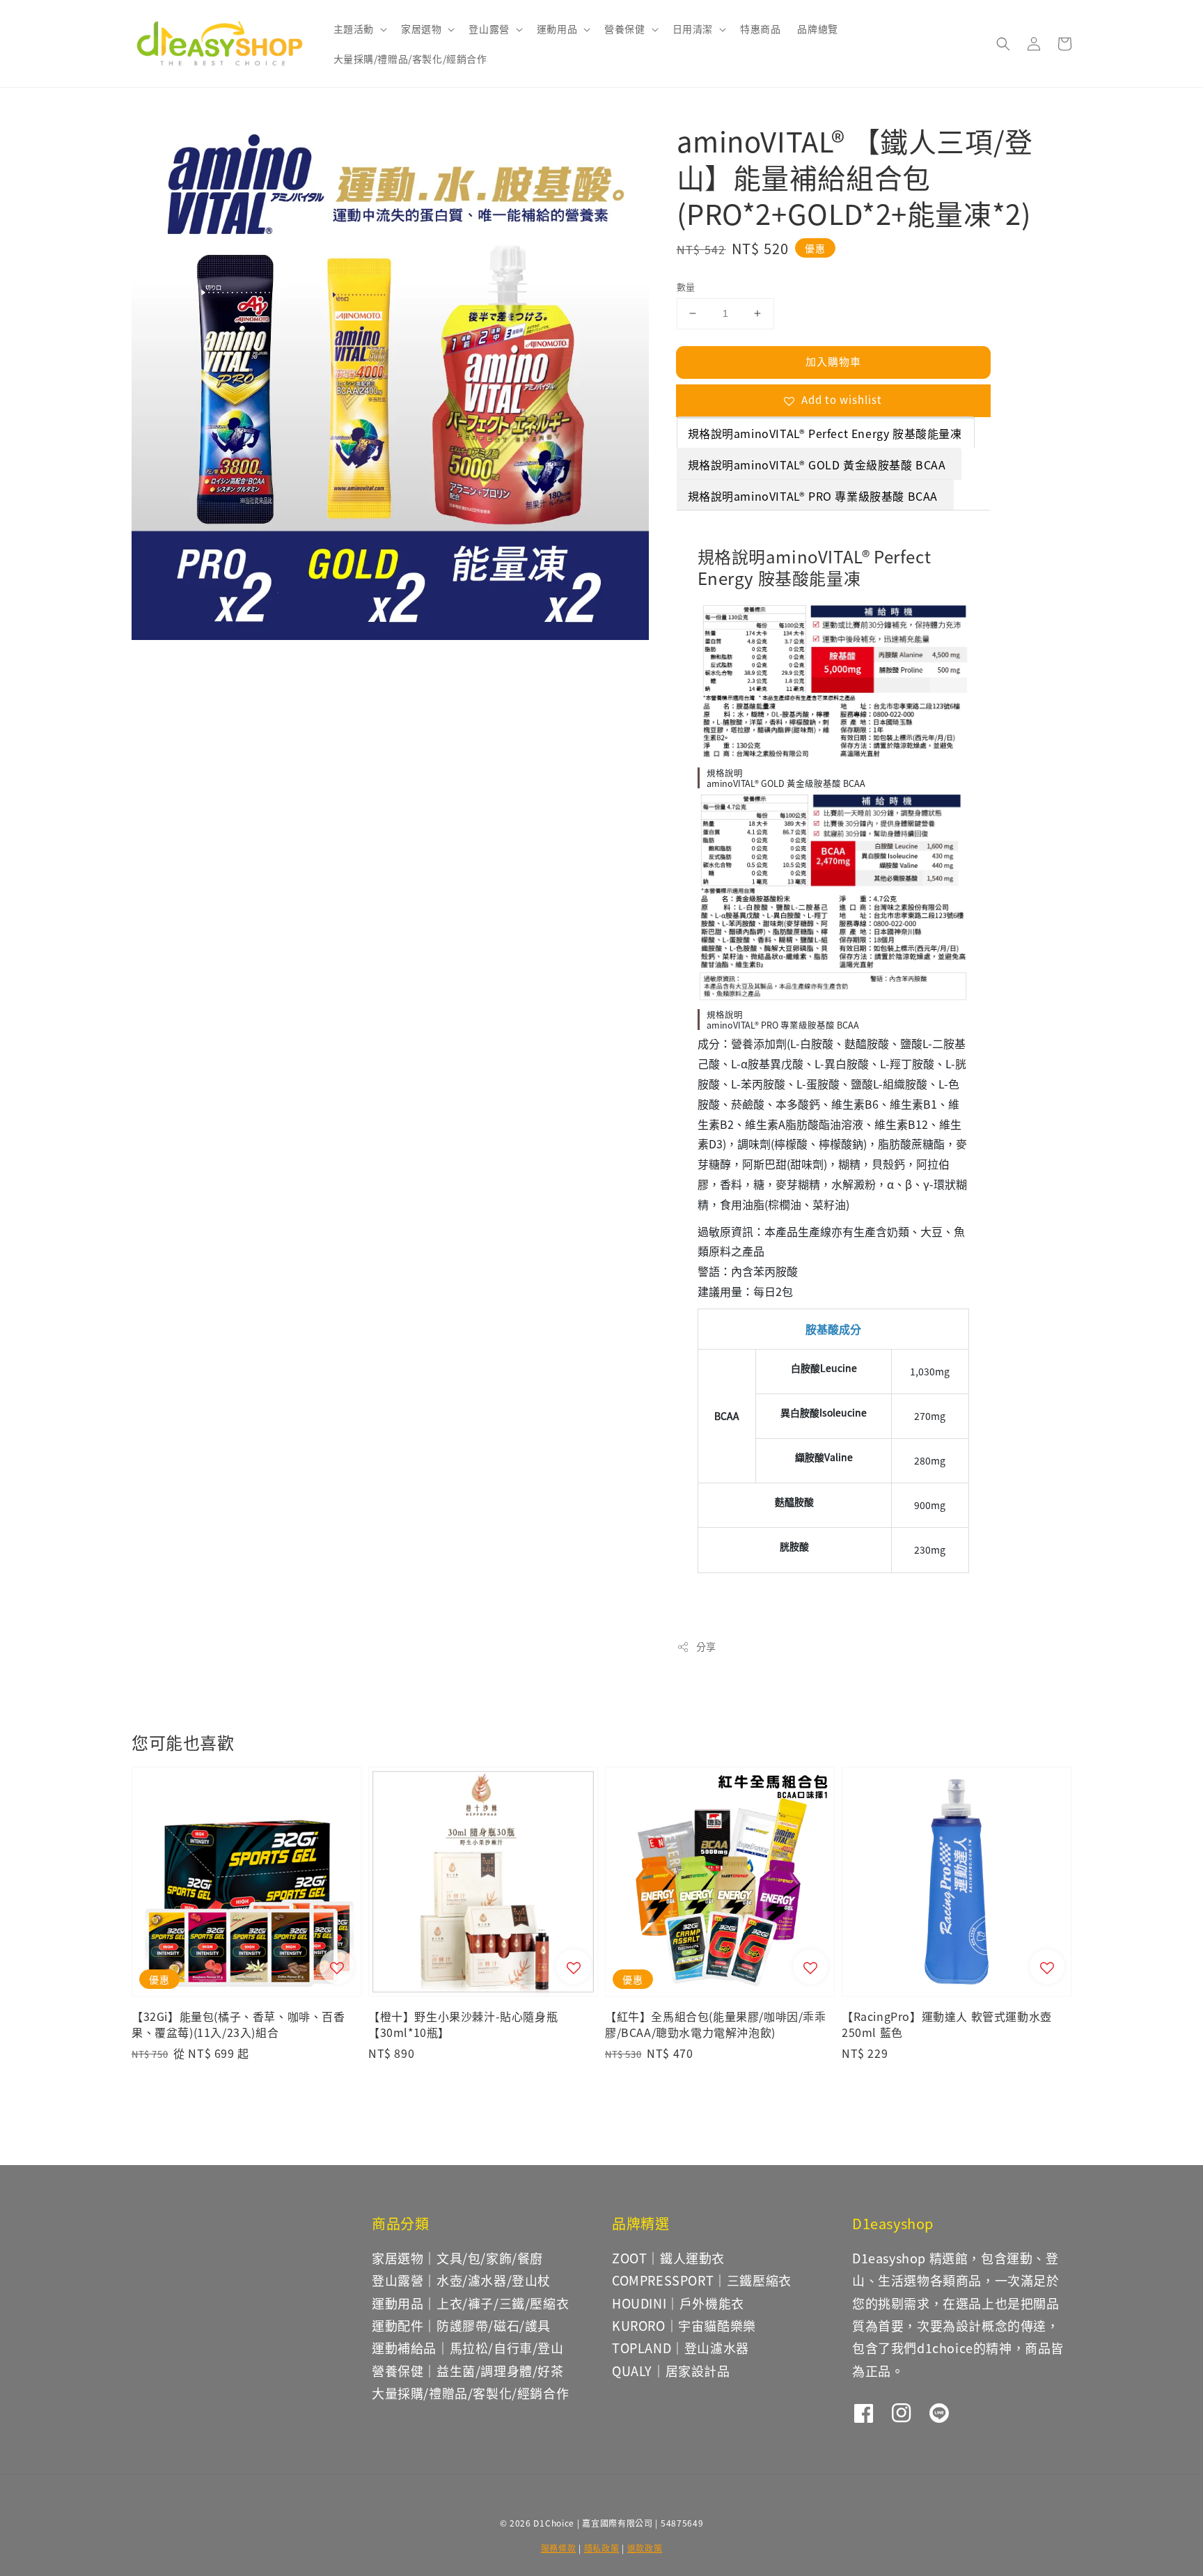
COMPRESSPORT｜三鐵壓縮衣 (702, 2280)
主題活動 (354, 29)
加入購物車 (833, 361)
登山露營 (489, 29)
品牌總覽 (817, 29)
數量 (686, 287)
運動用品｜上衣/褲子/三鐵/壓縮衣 (470, 2303)
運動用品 (557, 29)
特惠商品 (760, 29)
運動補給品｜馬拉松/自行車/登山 (468, 2348)
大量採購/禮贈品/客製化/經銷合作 (410, 58)
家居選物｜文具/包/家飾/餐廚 (457, 2258)
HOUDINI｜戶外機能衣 (678, 2303)
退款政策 (645, 2548)
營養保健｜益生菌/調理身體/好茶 (468, 2371)
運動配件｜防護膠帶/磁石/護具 (461, 2325)
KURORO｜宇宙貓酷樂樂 (684, 2325)
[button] (1003, 44)
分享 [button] (706, 1646)
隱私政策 (602, 2548)
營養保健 (624, 29)
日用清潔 (693, 29)
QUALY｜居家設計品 (671, 2371)
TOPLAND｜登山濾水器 (681, 2348)
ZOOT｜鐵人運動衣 (668, 2258)
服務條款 (559, 2548)
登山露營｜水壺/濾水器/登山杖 (461, 2280)
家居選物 (421, 29)
